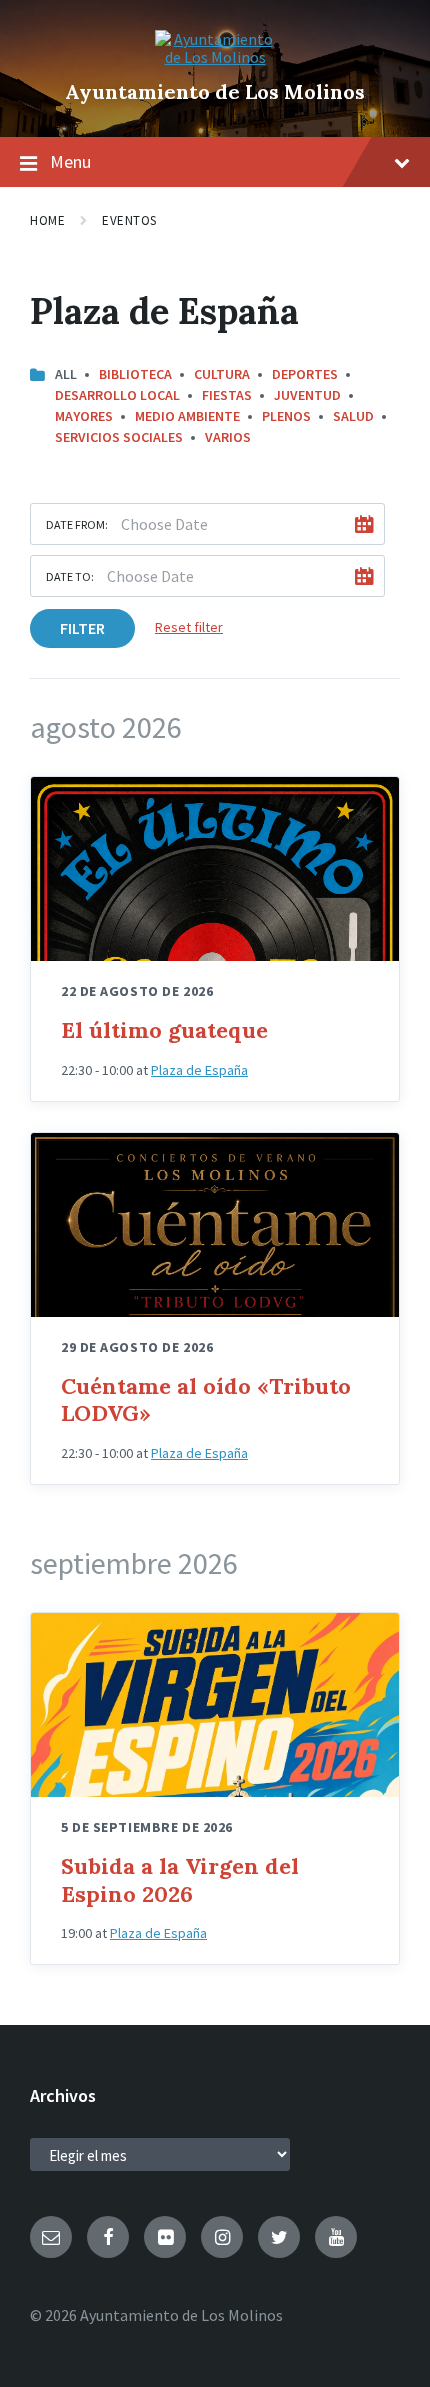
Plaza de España (199, 1070)
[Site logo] (215, 57)
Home (47, 220)
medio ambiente (187, 416)
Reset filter (189, 627)
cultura (222, 374)
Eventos (129, 220)
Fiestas (227, 395)
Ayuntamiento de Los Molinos (215, 91)
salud (353, 416)
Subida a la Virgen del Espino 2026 (180, 1880)
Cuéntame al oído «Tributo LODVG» (206, 1400)
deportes (305, 374)
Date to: (70, 576)
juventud (307, 395)
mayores (84, 416)
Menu (70, 161)
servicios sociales (119, 437)
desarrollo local (117, 395)
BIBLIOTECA (135, 374)
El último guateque (164, 1030)
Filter (82, 628)
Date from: (77, 524)
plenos (286, 416)
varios (228, 437)
